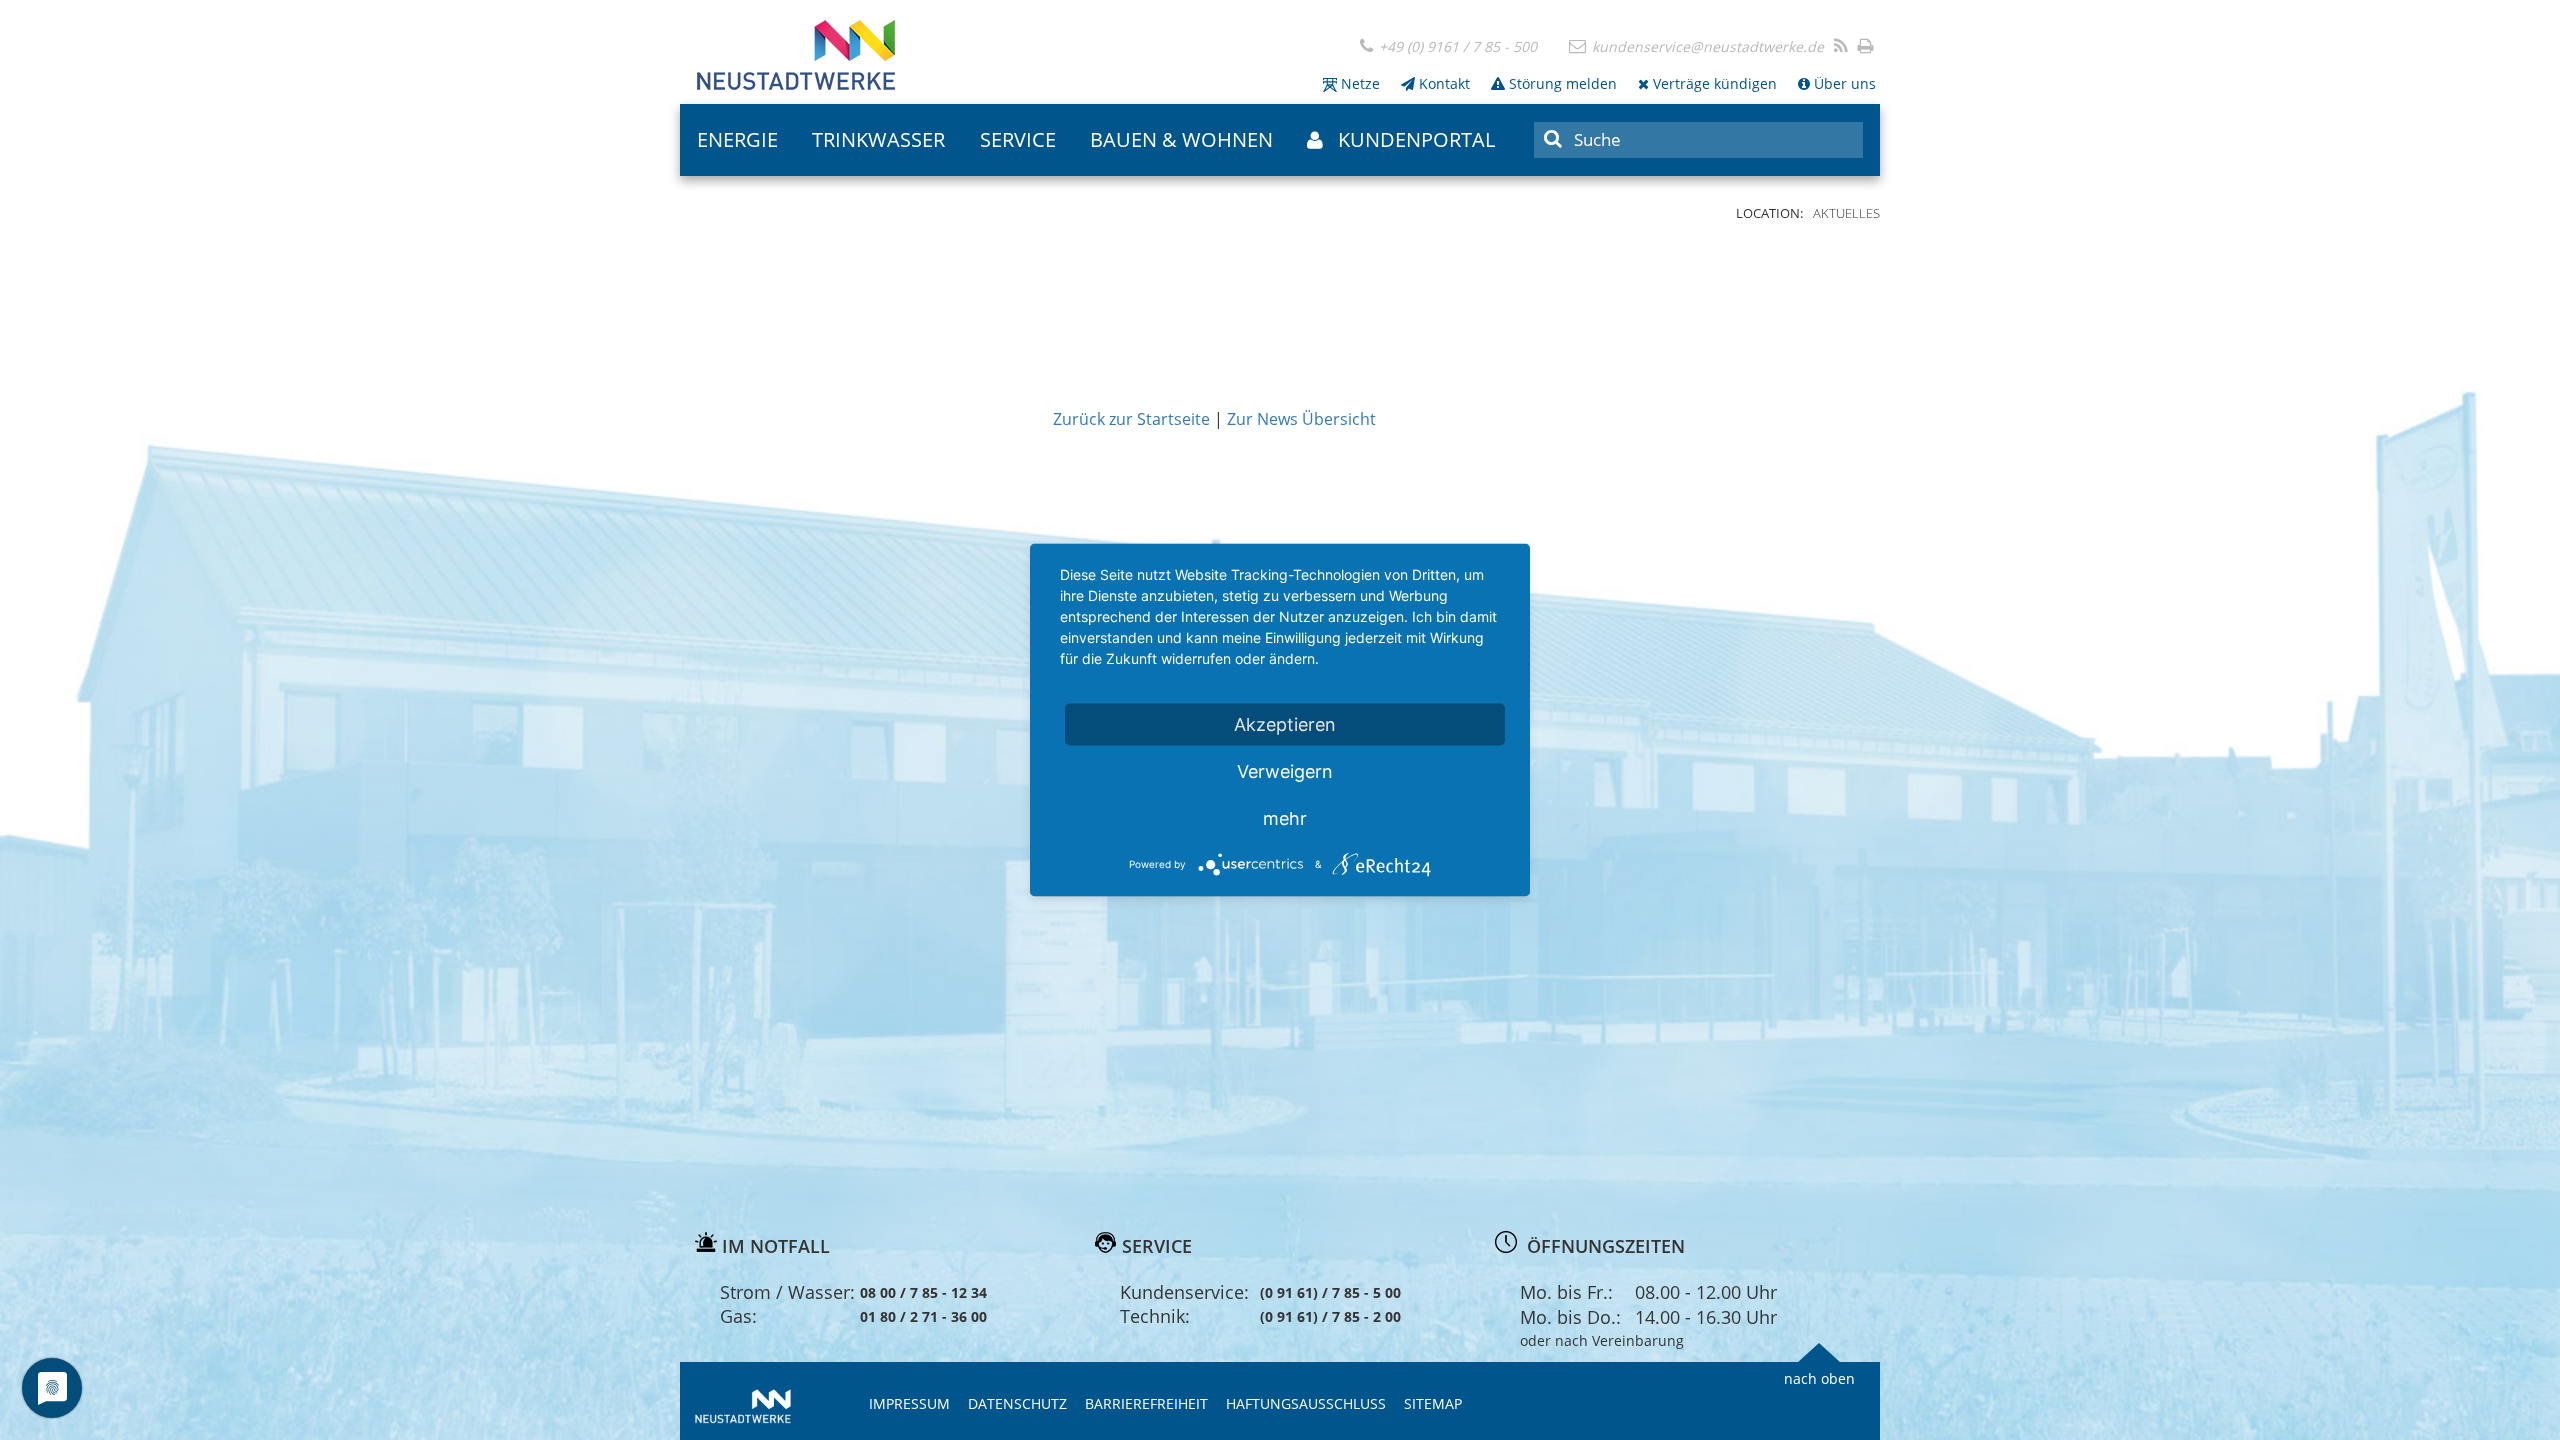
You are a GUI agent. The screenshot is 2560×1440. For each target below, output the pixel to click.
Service (1018, 139)
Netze (1358, 83)
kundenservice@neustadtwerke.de (1706, 46)
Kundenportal (1416, 139)
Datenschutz (1017, 1403)
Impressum (909, 1403)
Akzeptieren (1285, 724)
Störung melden (1561, 83)
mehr (1285, 818)
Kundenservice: (1184, 1292)
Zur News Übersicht (1301, 419)
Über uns (1843, 83)
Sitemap (1433, 1403)
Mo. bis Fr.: (1566, 1292)
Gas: (738, 1316)
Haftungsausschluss (1306, 1403)
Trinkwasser (878, 139)
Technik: (1155, 1316)
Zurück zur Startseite (1131, 419)
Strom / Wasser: (787, 1292)
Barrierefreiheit (1146, 1403)
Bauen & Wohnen (1181, 139)
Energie (737, 139)
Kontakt (1442, 83)
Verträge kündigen (1713, 83)
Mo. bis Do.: (1570, 1317)
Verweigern (1285, 771)
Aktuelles (1846, 213)
